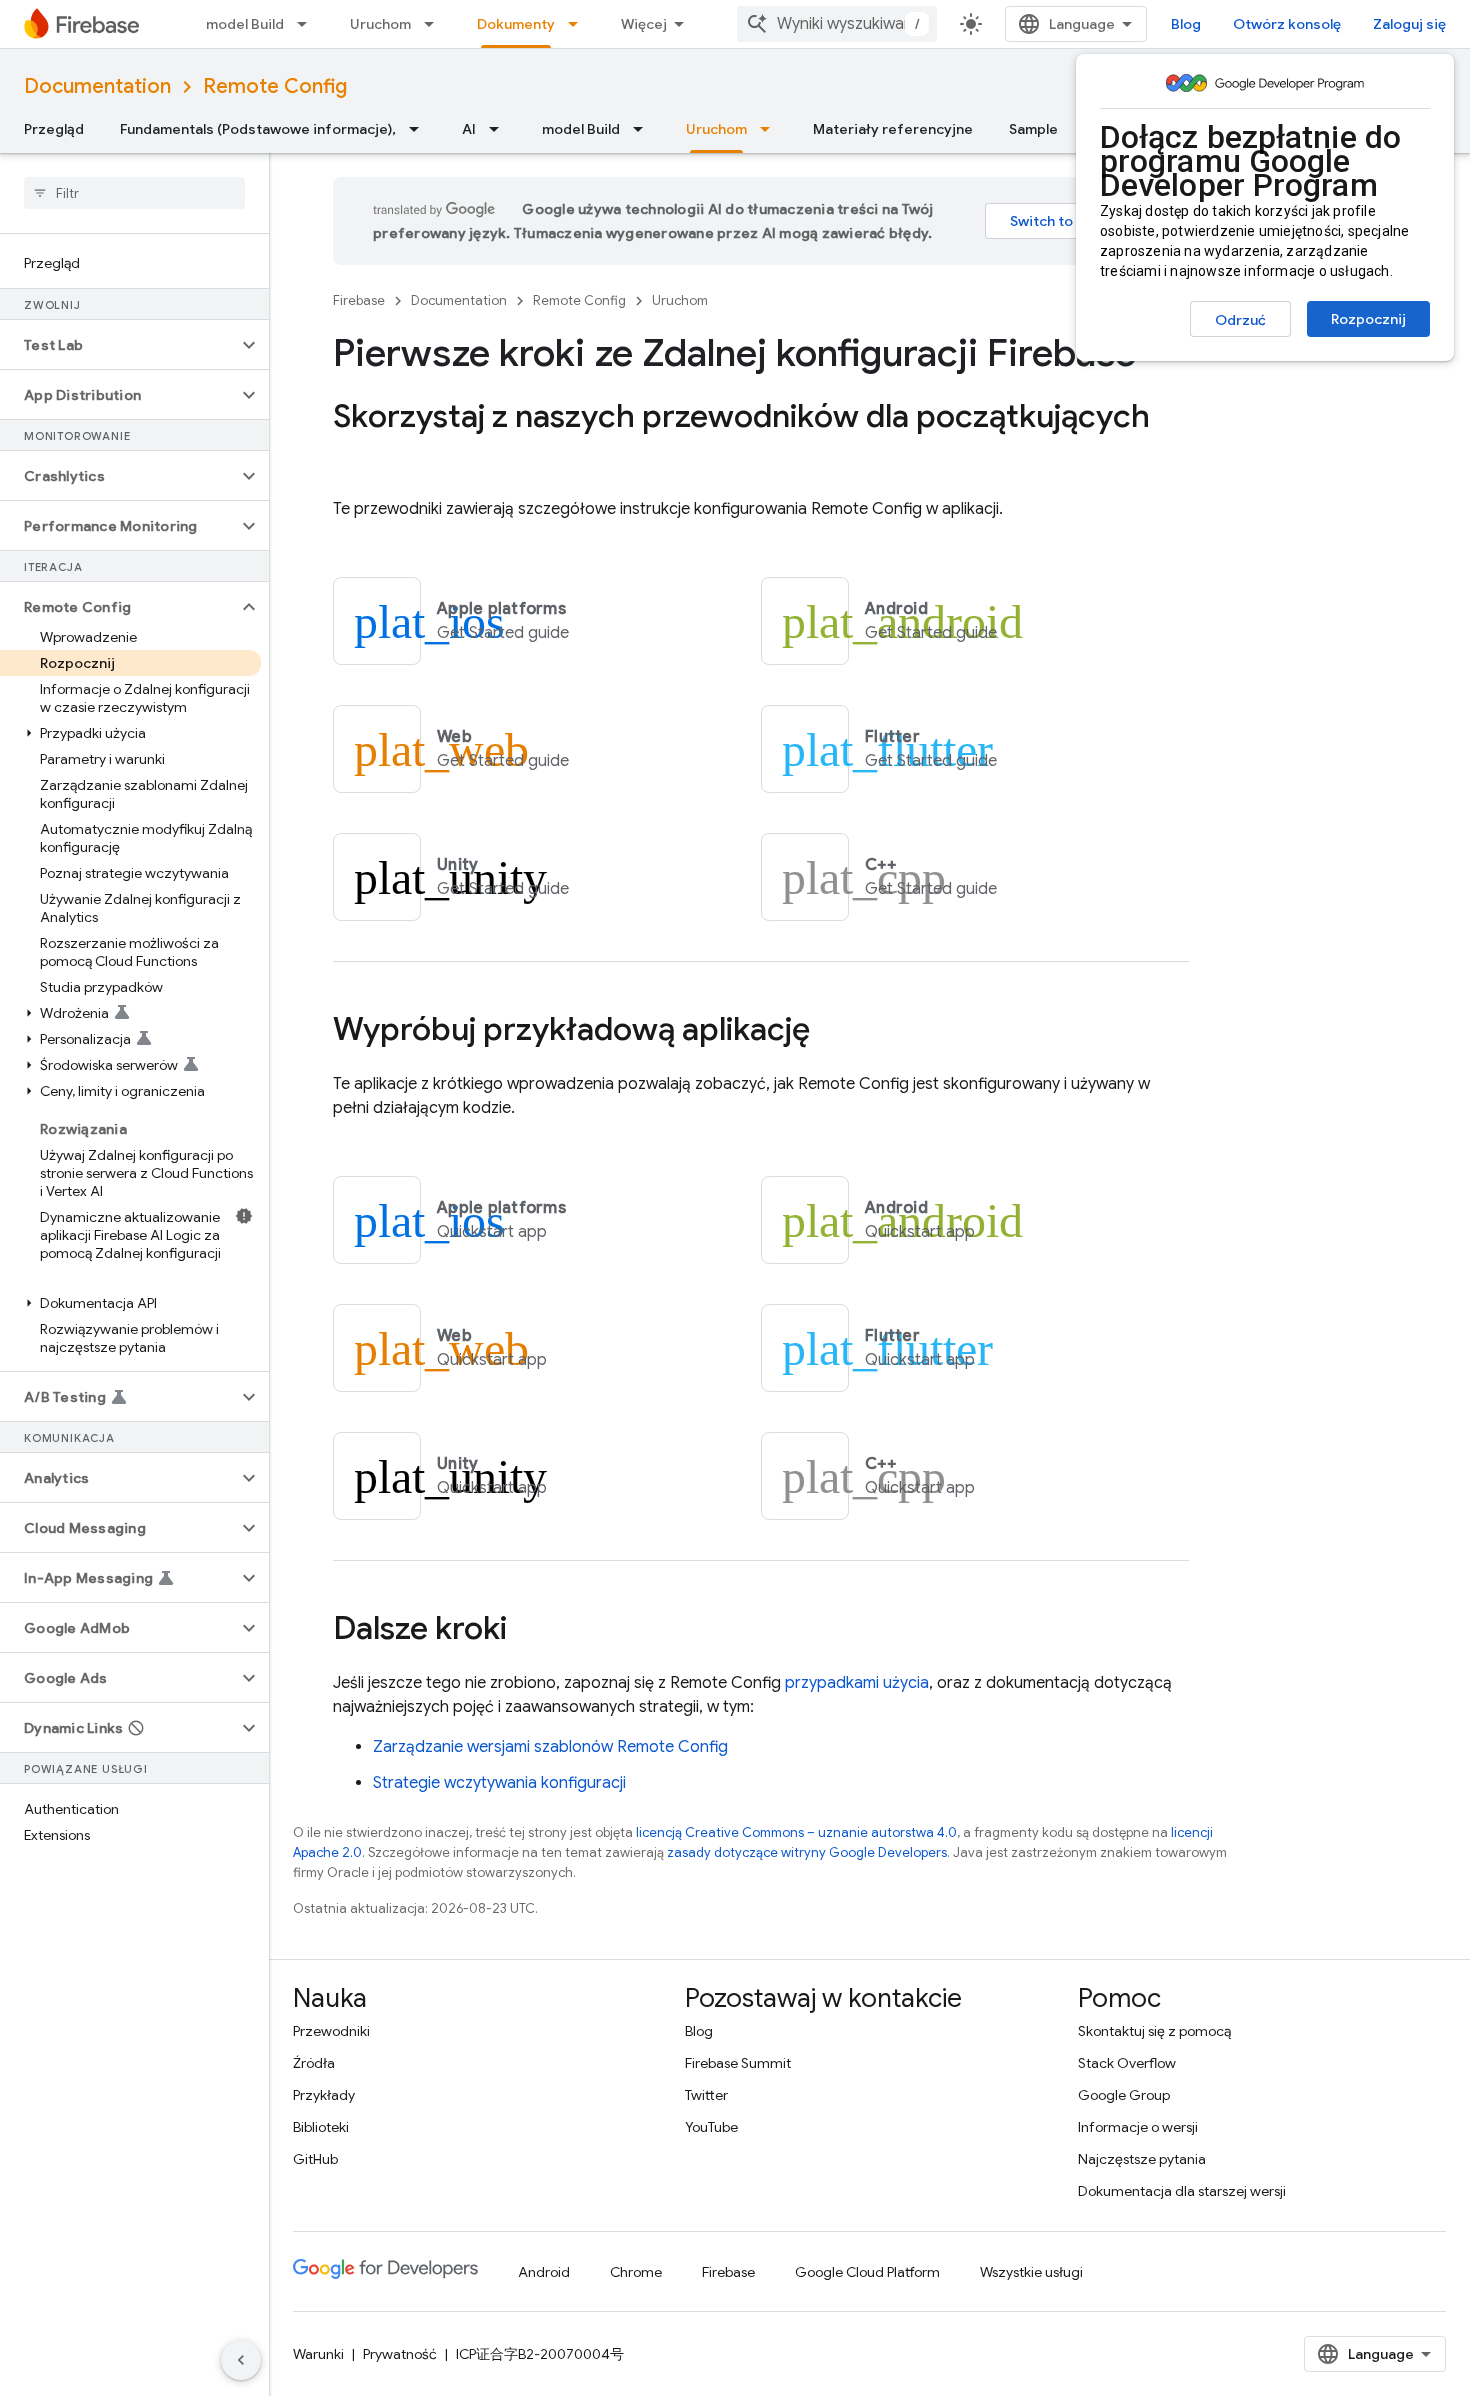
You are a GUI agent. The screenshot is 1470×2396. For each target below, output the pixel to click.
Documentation (97, 86)
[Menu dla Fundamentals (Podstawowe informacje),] (420, 129)
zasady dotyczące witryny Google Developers (807, 1852)
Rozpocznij (1368, 319)
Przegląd (54, 129)
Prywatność (400, 2354)
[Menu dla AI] (500, 129)
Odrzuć (1240, 320)
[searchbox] (134, 193)
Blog (1186, 24)
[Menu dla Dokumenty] (579, 24)
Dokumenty (516, 24)
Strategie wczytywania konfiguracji (499, 1783)
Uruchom (380, 24)
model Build (245, 24)
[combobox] (837, 24)
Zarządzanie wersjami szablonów (550, 1747)
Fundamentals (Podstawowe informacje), (258, 129)
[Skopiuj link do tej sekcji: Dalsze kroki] (527, 1631)
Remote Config (275, 86)
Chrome (636, 2272)
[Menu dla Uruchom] (435, 24)
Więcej (644, 24)
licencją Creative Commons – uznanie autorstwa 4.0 (796, 1832)
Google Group (1124, 2095)
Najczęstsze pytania (1142, 2159)
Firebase (359, 300)
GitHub (315, 2159)
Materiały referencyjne (893, 129)
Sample (1033, 129)
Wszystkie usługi (1031, 2272)
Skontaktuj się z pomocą (1154, 2031)
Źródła (314, 2063)
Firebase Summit (738, 2063)
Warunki (318, 2354)
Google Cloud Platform (867, 2272)
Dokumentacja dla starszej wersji (1182, 2191)
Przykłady (324, 2095)
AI (469, 129)
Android (544, 2272)
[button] (118, 345)
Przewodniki (331, 2031)
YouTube (711, 2127)
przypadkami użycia (857, 1683)
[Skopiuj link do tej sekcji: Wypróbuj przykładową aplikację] (830, 1032)
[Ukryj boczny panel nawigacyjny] (241, 2360)
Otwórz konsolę (1287, 24)
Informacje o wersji (1138, 2127)
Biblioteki (321, 2127)
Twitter (706, 2095)
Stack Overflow (1127, 2063)
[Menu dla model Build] (308, 24)
